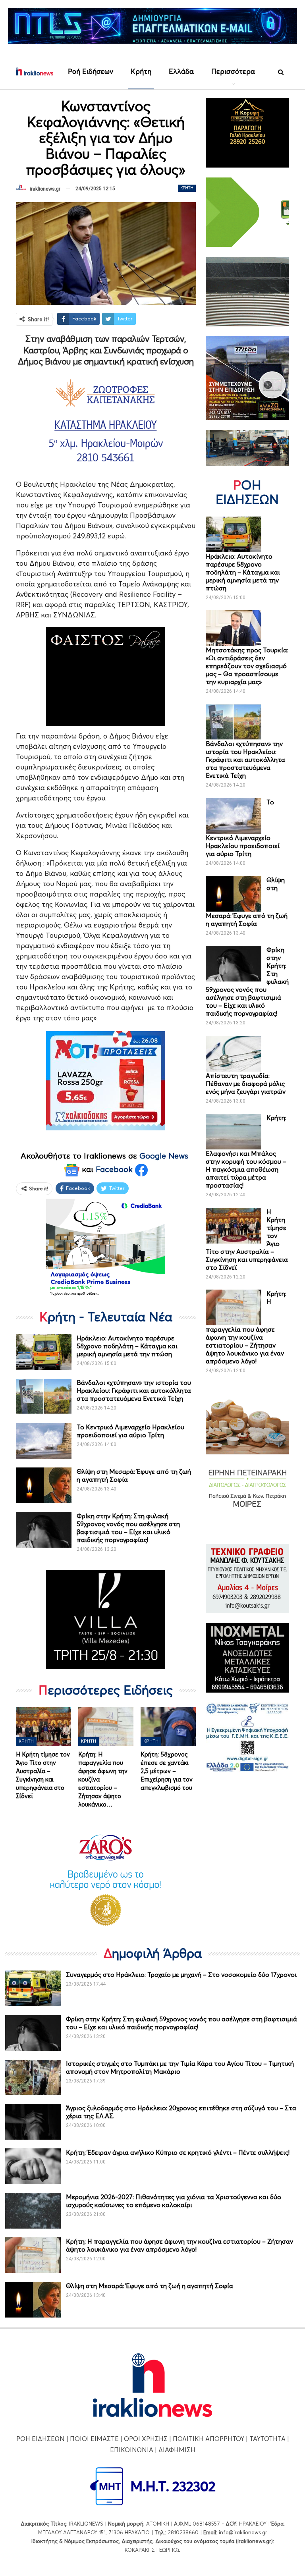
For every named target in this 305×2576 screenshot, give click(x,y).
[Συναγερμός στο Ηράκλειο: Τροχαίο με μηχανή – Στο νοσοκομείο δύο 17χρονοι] (33, 1988)
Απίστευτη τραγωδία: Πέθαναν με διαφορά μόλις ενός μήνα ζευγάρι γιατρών (246, 1084)
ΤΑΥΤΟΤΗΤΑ (267, 2439)
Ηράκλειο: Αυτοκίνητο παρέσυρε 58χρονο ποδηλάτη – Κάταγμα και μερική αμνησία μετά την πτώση (127, 1346)
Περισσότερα (233, 71)
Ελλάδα (181, 71)
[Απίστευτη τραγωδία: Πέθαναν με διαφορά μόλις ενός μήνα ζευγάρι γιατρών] (234, 1054)
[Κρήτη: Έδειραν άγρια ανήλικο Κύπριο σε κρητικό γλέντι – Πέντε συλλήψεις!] (33, 2166)
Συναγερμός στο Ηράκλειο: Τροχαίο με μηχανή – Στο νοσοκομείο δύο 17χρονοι (181, 1974)
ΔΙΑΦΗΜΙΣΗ (177, 2450)
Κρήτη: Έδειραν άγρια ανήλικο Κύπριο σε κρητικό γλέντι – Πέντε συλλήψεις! (178, 2152)
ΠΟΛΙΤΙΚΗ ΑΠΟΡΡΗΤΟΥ (208, 2439)
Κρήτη (141, 71)
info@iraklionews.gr (243, 2532)
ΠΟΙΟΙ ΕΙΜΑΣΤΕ (94, 2439)
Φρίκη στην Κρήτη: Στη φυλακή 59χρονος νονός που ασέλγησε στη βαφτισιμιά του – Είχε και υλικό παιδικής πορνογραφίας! (128, 1528)
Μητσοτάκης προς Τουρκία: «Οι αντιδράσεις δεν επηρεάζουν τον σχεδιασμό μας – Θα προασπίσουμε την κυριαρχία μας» (247, 666)
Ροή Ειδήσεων (91, 71)
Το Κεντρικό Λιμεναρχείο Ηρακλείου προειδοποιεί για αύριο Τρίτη (130, 1431)
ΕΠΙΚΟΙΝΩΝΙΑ (132, 2450)
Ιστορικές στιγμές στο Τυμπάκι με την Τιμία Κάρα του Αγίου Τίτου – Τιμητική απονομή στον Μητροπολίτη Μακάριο (180, 2067)
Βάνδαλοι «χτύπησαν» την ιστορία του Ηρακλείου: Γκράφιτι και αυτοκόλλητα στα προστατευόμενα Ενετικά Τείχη (134, 1390)
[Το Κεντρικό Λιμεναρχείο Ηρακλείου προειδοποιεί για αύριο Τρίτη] (44, 1441)
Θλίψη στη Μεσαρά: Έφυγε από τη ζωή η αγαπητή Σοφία (150, 2286)
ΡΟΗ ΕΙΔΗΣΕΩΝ (41, 2439)
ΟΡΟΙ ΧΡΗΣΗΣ (146, 2439)
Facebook (115, 1169)
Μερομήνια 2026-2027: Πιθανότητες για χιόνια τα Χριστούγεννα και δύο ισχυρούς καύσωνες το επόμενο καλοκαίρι (174, 2201)
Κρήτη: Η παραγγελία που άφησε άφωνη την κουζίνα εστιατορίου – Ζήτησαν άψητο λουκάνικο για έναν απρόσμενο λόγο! (180, 2245)
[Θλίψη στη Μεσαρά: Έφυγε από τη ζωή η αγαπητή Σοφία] (44, 1485)
